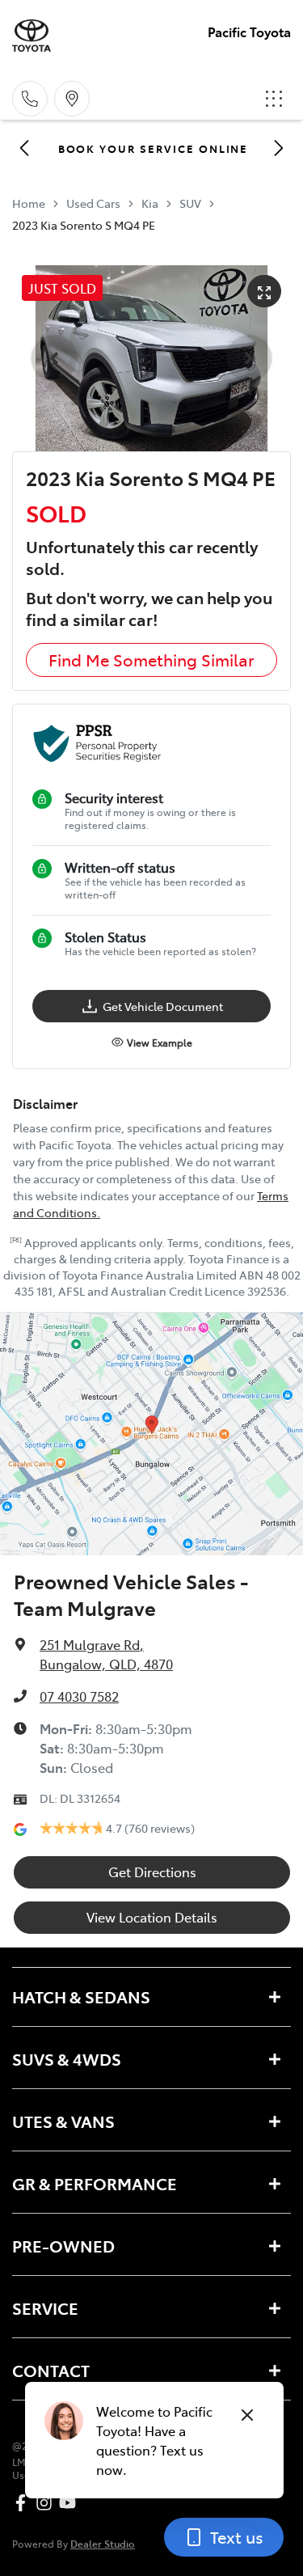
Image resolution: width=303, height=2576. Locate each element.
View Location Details (152, 1917)
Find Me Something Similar (151, 660)
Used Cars (93, 203)
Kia (150, 203)
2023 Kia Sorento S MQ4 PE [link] (84, 225)
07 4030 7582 (79, 1696)
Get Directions (152, 1872)
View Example (160, 1043)
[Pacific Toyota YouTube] (71, 2503)
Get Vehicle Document (163, 1006)
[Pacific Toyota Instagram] (47, 2503)
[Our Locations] (72, 99)
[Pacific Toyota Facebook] (24, 2503)
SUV (190, 203)
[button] (274, 99)
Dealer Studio (103, 2543)
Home (29, 203)
